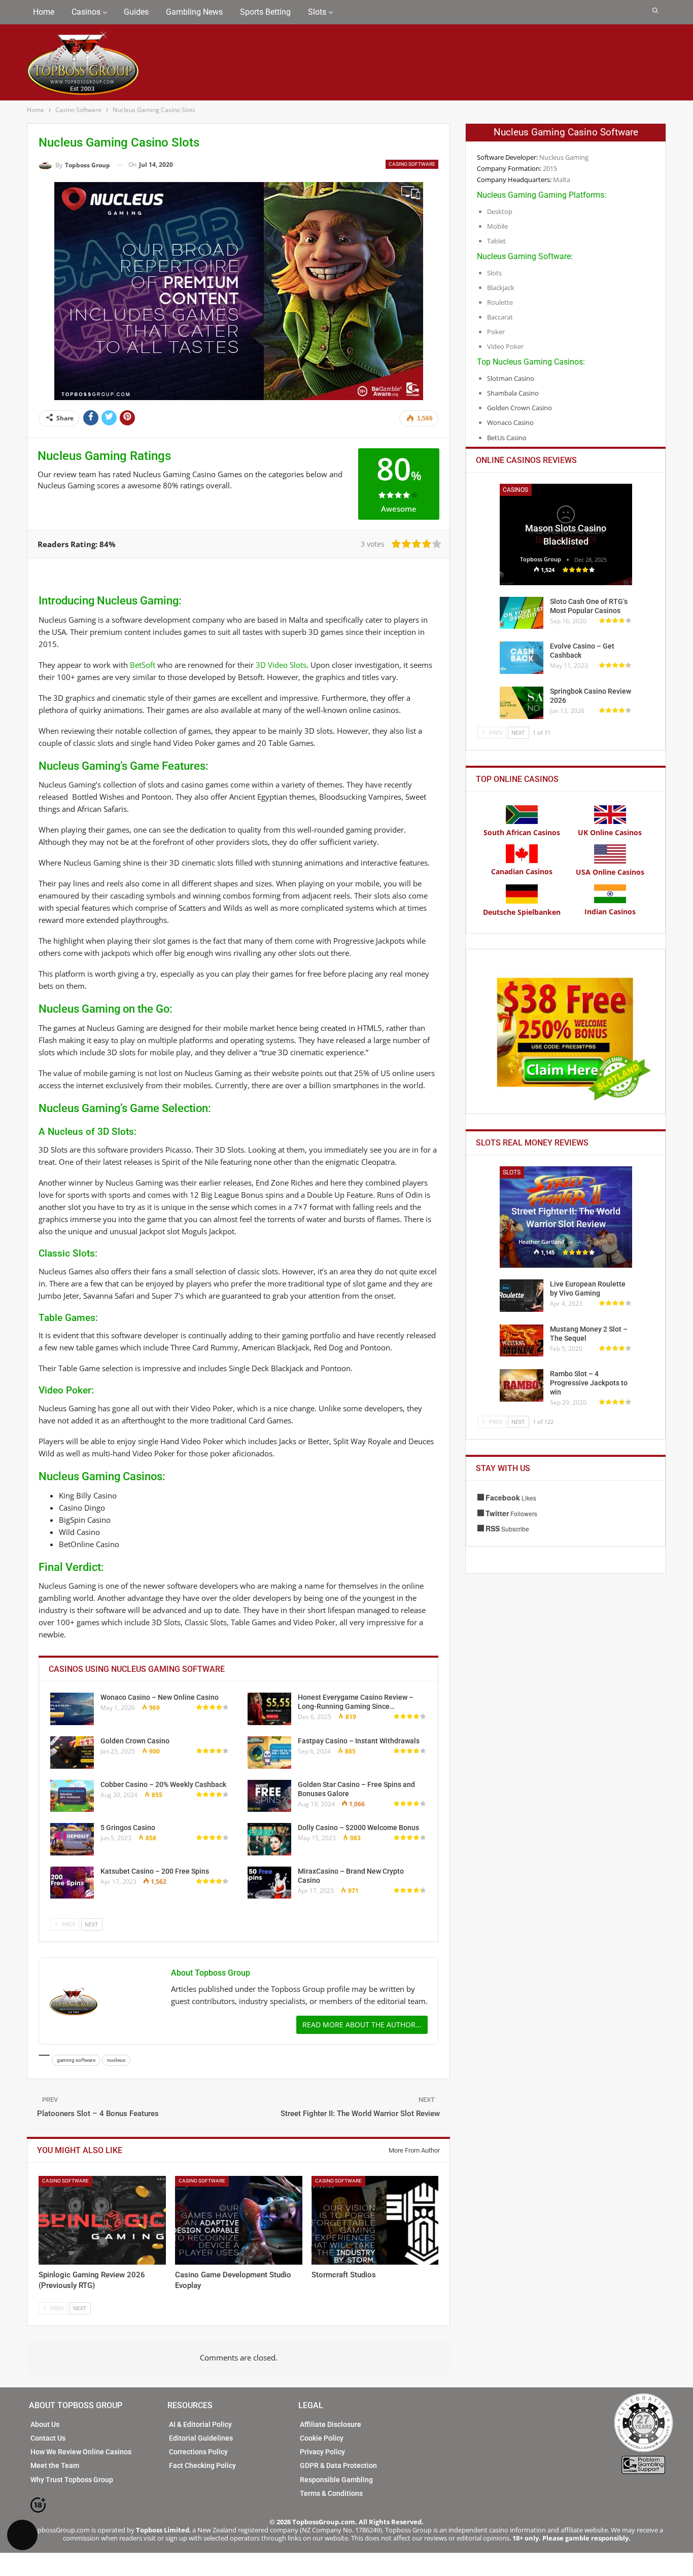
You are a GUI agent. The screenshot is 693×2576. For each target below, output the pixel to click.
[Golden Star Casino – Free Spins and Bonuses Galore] (269, 1796)
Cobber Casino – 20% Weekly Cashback (163, 1784)
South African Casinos (522, 832)
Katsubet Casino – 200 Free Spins (155, 1871)
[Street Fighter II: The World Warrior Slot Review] (566, 1217)
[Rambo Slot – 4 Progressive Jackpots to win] (522, 1385)
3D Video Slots (281, 665)
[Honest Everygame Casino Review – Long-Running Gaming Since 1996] (269, 1709)
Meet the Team (55, 2465)
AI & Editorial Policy (200, 2424)
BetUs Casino (507, 438)
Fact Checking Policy (202, 2465)
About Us (45, 2424)
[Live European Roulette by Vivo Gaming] (522, 1296)
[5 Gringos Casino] (72, 1839)
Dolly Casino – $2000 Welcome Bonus (358, 1828)
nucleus (116, 2060)
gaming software (76, 2060)
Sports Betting (265, 12)
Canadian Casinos (522, 871)
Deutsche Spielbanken (522, 912)
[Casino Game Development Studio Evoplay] (239, 2221)
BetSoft (143, 665)
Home (44, 12)
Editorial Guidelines (201, 2438)
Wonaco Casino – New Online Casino (160, 1697)
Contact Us (48, 2438)
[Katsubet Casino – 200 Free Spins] (72, 1883)
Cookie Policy (322, 2438)
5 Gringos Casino (128, 1828)
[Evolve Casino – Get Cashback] (522, 658)
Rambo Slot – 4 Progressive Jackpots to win (589, 1383)
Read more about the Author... (362, 2025)
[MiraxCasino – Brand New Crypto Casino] (269, 1883)
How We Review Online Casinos (81, 2452)
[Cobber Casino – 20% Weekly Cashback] (72, 1796)
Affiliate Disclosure (331, 2424)
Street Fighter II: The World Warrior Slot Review (360, 2114)
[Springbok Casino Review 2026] (522, 703)
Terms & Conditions (331, 2493)
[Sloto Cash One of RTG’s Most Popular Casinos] (522, 613)
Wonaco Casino (510, 422)
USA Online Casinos (610, 872)
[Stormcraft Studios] (375, 2221)
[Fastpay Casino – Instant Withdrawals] (269, 1752)
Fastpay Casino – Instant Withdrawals (359, 1741)
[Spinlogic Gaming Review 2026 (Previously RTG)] (102, 2221)
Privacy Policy (322, 2452)
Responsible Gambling (336, 2480)
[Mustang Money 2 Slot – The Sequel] (522, 1341)
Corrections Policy (198, 2452)
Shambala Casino (513, 393)
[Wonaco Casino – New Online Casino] (72, 1709)
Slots (317, 12)
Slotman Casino (511, 378)
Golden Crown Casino (135, 1741)
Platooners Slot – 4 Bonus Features (98, 2114)
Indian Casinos (610, 911)
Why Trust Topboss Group (72, 2480)
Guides (136, 12)
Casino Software (412, 164)
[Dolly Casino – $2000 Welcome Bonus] (269, 1839)
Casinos (86, 12)
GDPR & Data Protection (338, 2465)
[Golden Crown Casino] (72, 1752)
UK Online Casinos (610, 832)
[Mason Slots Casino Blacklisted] (566, 534)
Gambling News (194, 12)
